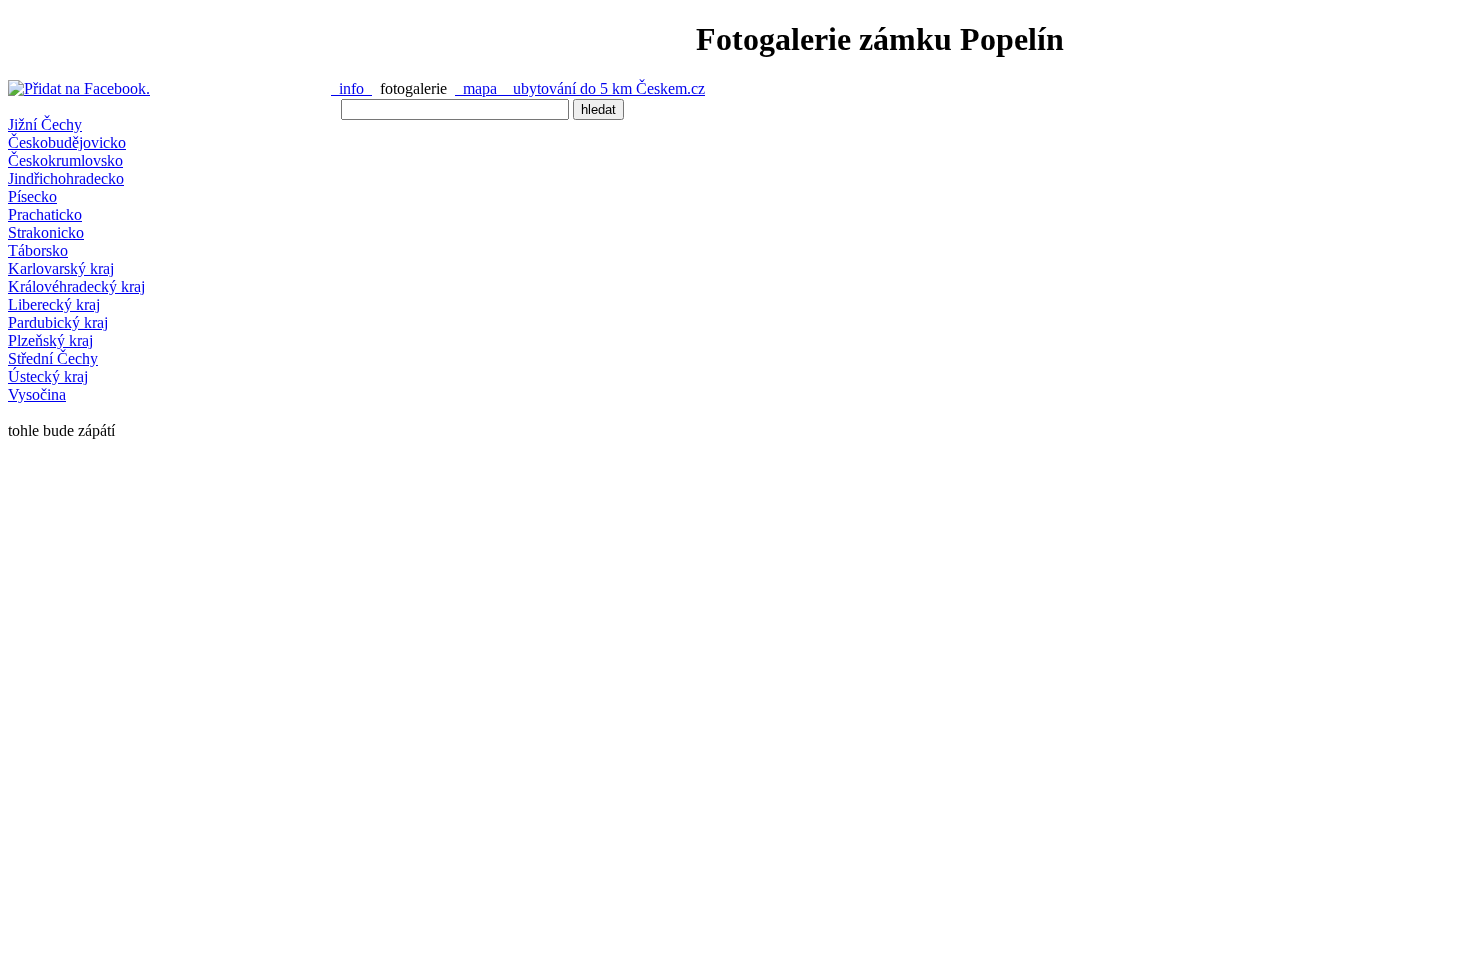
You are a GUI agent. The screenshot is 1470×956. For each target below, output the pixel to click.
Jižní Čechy (45, 124)
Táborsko (38, 250)
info (351, 88)
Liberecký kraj (54, 304)
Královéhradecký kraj (76, 286)
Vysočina (37, 394)
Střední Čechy (53, 358)
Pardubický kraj (58, 322)
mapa (480, 88)
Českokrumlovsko (65, 160)
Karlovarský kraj (61, 268)
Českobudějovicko (67, 142)
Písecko (32, 196)
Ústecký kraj (48, 376)
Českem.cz (670, 88)
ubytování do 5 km (570, 88)
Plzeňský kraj (50, 340)
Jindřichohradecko (66, 178)
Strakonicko (46, 232)
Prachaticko (45, 214)
